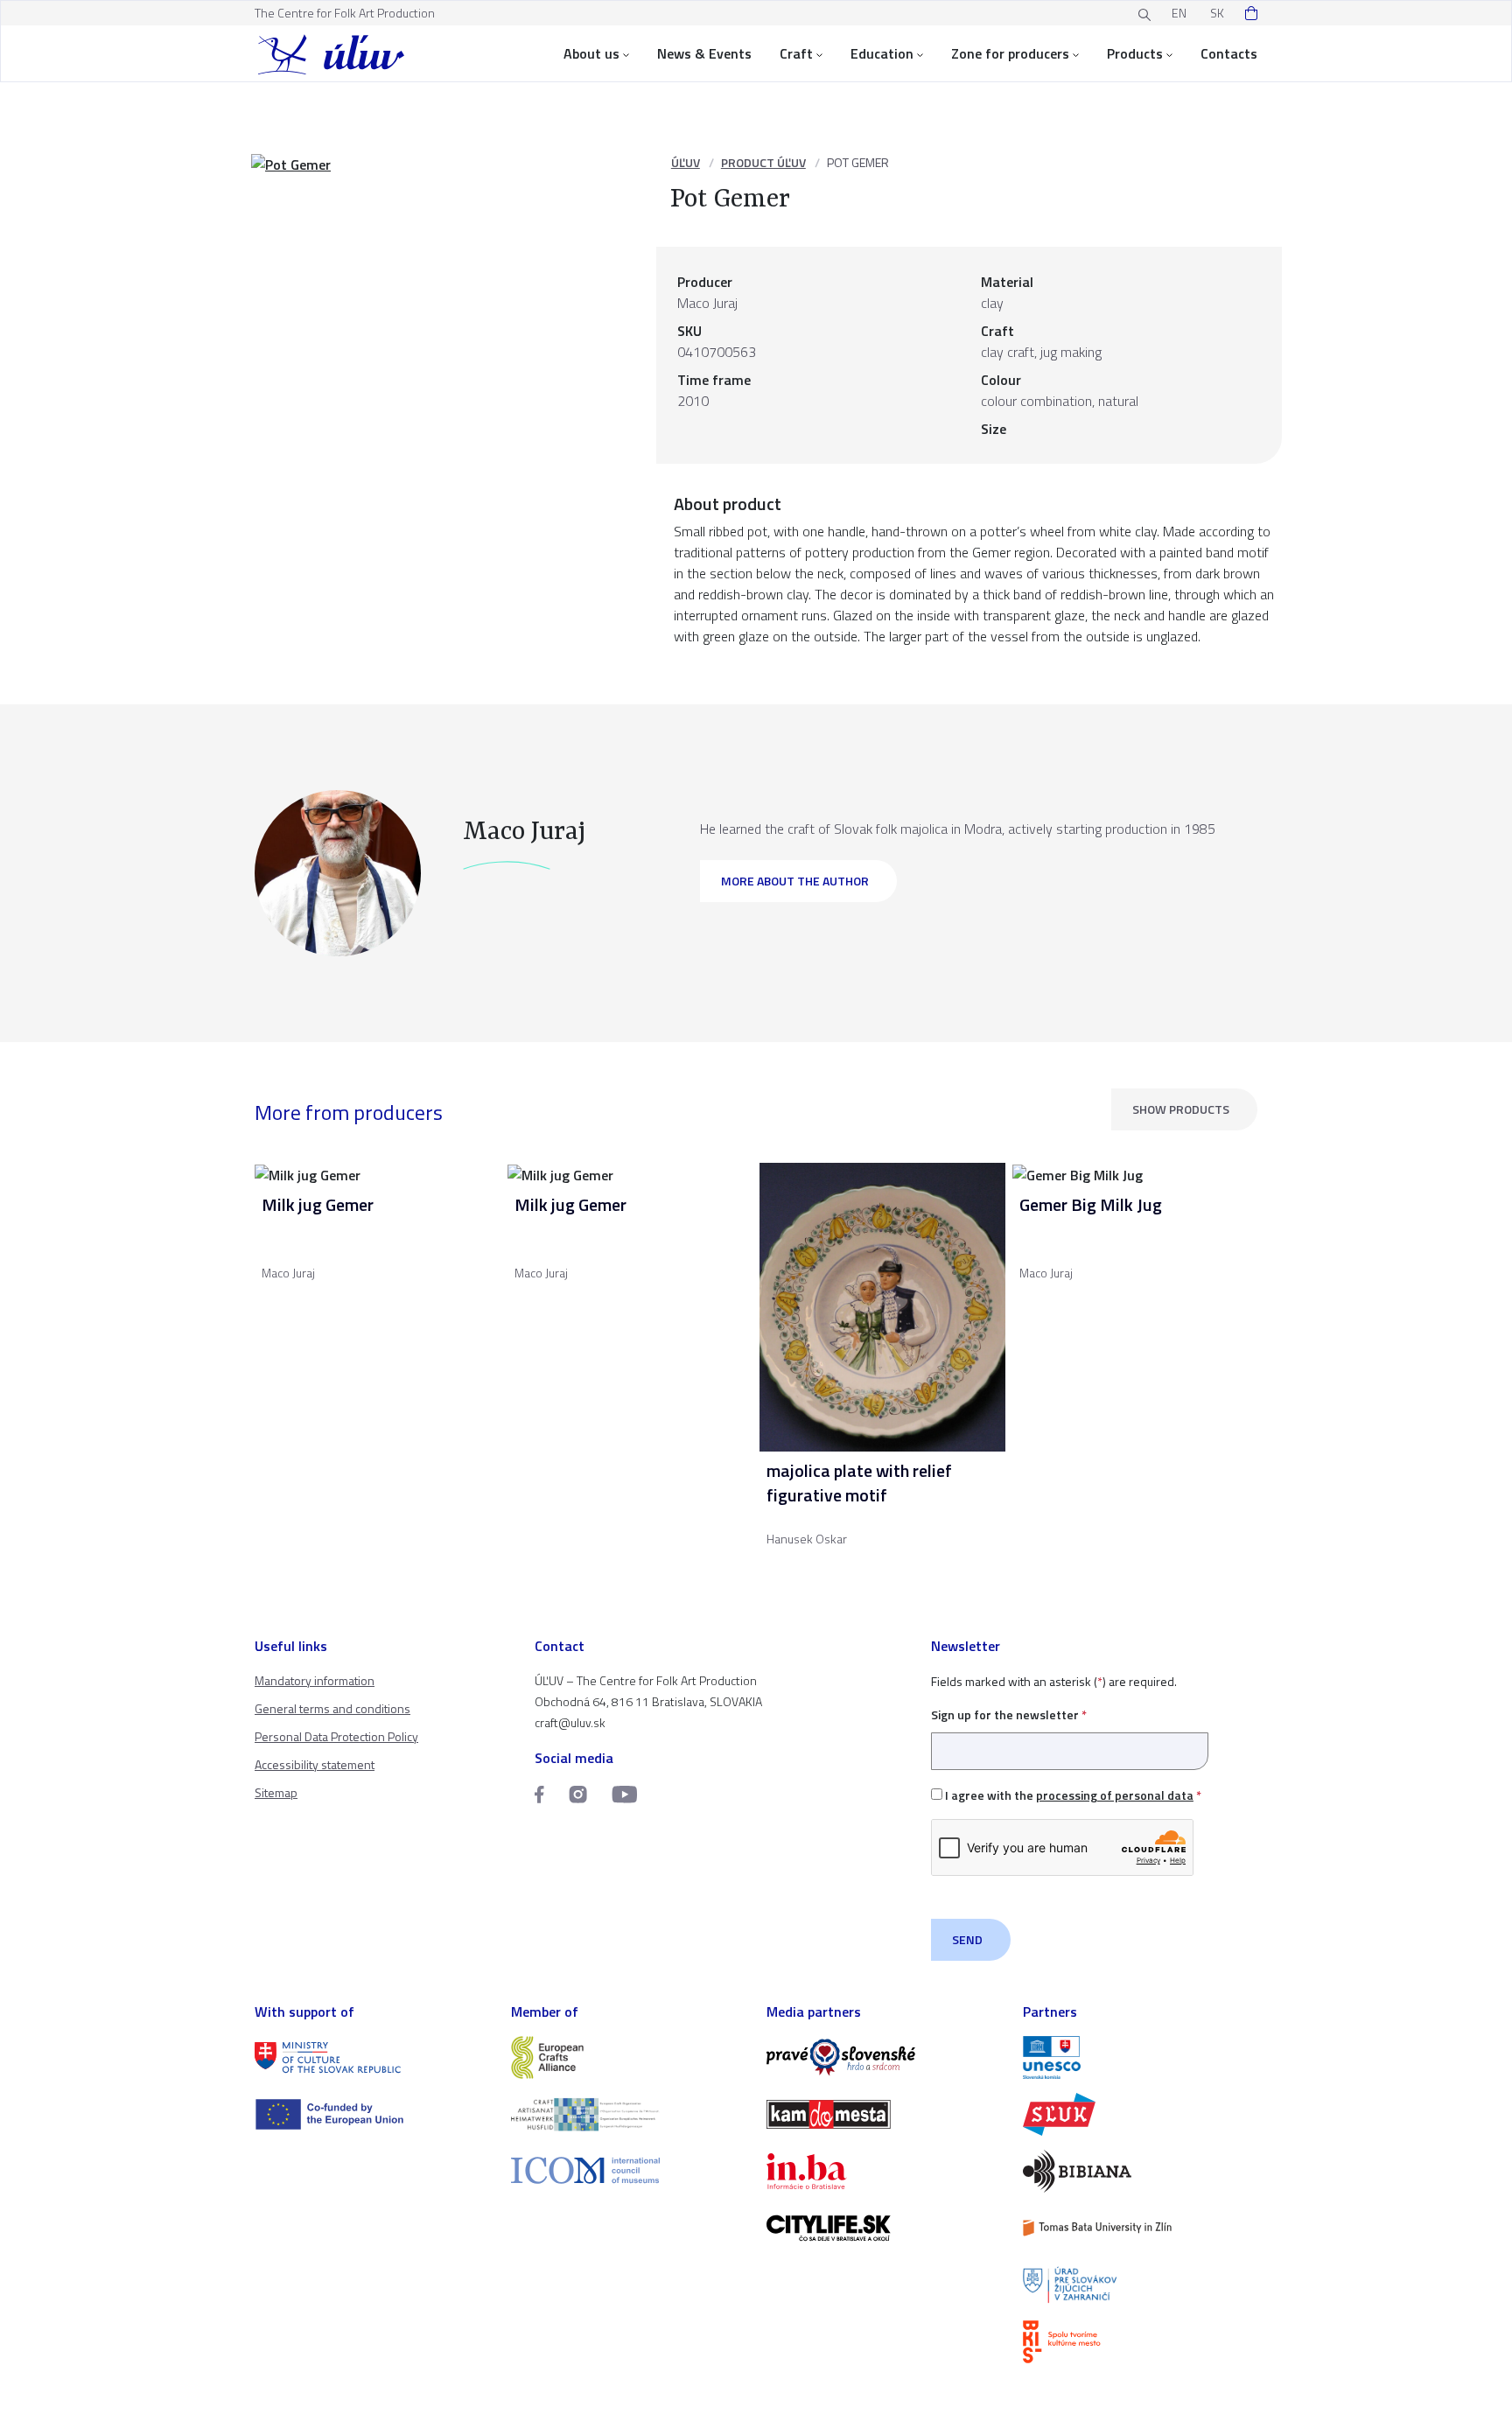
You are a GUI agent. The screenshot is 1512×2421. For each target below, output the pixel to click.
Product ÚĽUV (763, 162)
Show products (1181, 1109)
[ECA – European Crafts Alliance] (629, 2057)
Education (882, 53)
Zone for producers (1010, 53)
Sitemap (276, 1792)
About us (591, 53)
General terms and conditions (332, 1708)
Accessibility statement (315, 1764)
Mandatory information (315, 1680)
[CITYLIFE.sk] (884, 2228)
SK (1217, 13)
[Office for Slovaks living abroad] (1141, 2285)
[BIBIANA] (1141, 2171)
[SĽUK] (1141, 2114)
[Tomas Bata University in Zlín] (1141, 2228)
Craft (796, 53)
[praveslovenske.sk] (884, 2057)
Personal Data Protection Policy (336, 1736)
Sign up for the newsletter (1009, 1714)
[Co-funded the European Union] (372, 2114)
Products (1135, 53)
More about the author (795, 881)
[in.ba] (884, 2171)
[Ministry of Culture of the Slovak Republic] (372, 2057)
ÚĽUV (686, 162)
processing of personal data (1115, 1795)
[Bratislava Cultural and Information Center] (1141, 2342)
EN (1179, 13)
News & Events (704, 53)
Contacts (1229, 53)
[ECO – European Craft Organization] (629, 2114)
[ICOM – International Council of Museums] (629, 2170)
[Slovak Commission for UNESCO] (1141, 2057)
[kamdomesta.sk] (884, 2114)
